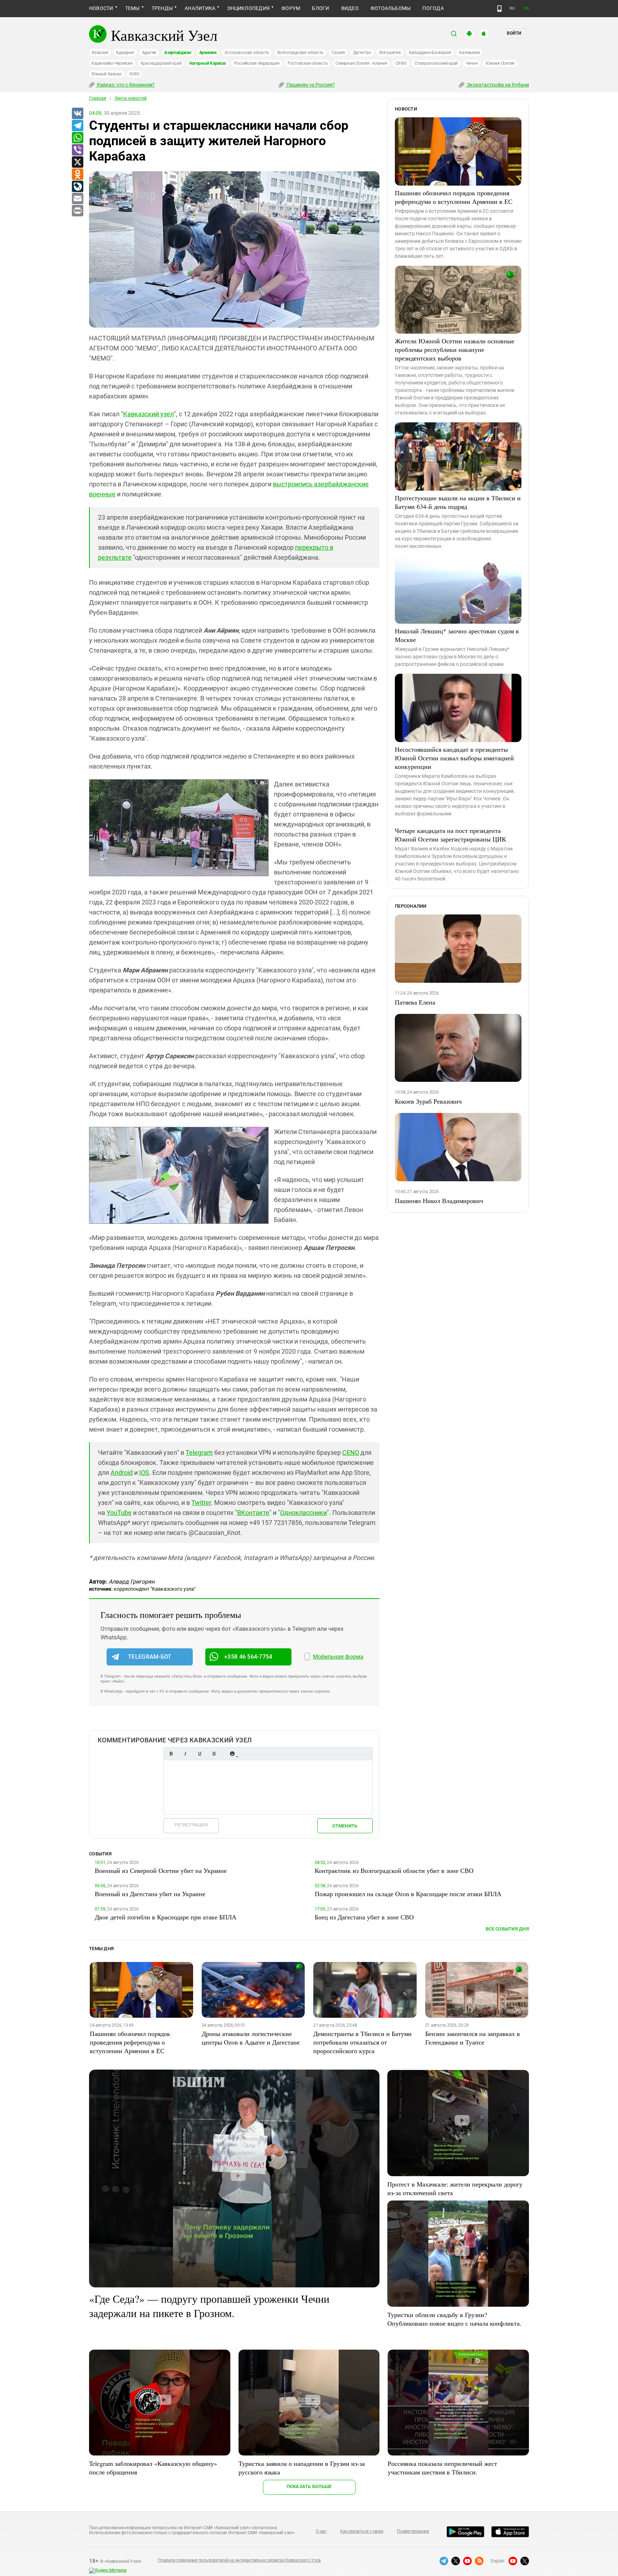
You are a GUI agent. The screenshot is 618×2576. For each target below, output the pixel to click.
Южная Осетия (500, 63)
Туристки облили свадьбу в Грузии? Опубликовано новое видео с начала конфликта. (454, 2319)
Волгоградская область (300, 53)
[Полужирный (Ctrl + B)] (171, 1754)
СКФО (401, 63)
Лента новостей (131, 98)
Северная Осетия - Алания (361, 63)
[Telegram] (77, 126)
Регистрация (191, 1825)
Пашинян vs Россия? (310, 85)
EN (526, 8)
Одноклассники (303, 1513)
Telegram (199, 1453)
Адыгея (149, 53)
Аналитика (200, 8)
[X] (77, 162)
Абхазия (100, 53)
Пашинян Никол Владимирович (439, 1201)
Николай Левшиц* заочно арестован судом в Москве (457, 635)
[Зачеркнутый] (214, 1754)
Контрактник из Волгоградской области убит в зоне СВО (394, 1870)
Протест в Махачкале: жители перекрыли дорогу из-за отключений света (455, 2188)
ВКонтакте (253, 1513)
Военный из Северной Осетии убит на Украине (161, 1870)
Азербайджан (178, 53)
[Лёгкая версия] (499, 9)
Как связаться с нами (362, 2531)
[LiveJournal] (77, 187)
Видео (350, 8)
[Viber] (77, 150)
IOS (144, 1473)
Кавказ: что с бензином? (125, 85)
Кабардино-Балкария (430, 53)
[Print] (77, 211)
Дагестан (362, 53)
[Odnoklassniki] (77, 175)
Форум (291, 8)
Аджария (125, 53)
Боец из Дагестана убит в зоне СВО (364, 1917)
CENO (351, 1453)
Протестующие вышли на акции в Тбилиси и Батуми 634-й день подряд (458, 502)
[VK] (77, 114)
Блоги (320, 8)
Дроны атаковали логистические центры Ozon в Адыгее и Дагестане (251, 2038)
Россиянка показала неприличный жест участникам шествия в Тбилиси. (442, 2468)
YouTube (119, 1513)
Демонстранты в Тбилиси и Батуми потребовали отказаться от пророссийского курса (362, 2042)
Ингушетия (390, 53)
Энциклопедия (248, 8)
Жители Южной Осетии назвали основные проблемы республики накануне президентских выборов (455, 349)
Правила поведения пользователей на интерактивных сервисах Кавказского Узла (239, 2560)
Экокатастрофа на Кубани (497, 85)
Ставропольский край (436, 63)
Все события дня (507, 1929)
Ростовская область (308, 63)
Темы (133, 8)
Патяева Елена (415, 1002)
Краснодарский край (161, 63)
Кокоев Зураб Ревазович (428, 1101)
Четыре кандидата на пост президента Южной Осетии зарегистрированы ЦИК (450, 835)
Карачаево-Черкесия (112, 63)
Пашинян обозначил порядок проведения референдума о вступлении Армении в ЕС (454, 197)
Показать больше (309, 2486)
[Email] (77, 199)
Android (122, 1473)
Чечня (472, 63)
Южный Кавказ (107, 74)
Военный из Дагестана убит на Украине (150, 1894)
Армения (208, 53)
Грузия (338, 53)
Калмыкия (469, 53)
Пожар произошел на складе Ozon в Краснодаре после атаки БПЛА (408, 1894)
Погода (433, 8)
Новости (101, 8)
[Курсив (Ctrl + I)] (185, 1754)
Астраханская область (247, 53)
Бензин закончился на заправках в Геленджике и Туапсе (473, 2038)
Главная (98, 98)
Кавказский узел (148, 414)
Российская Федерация (257, 63)
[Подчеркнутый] (200, 1754)
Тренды (162, 8)
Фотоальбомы (391, 8)
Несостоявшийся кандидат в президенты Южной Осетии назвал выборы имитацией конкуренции (454, 758)
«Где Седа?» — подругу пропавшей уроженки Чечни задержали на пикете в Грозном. (209, 2306)
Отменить (345, 1826)
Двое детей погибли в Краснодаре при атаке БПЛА (166, 1917)
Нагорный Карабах (207, 63)
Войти (514, 33)
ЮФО (134, 74)
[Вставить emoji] (232, 1754)
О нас (321, 2531)
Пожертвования (413, 2531)
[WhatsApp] (77, 138)
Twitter (201, 1503)
